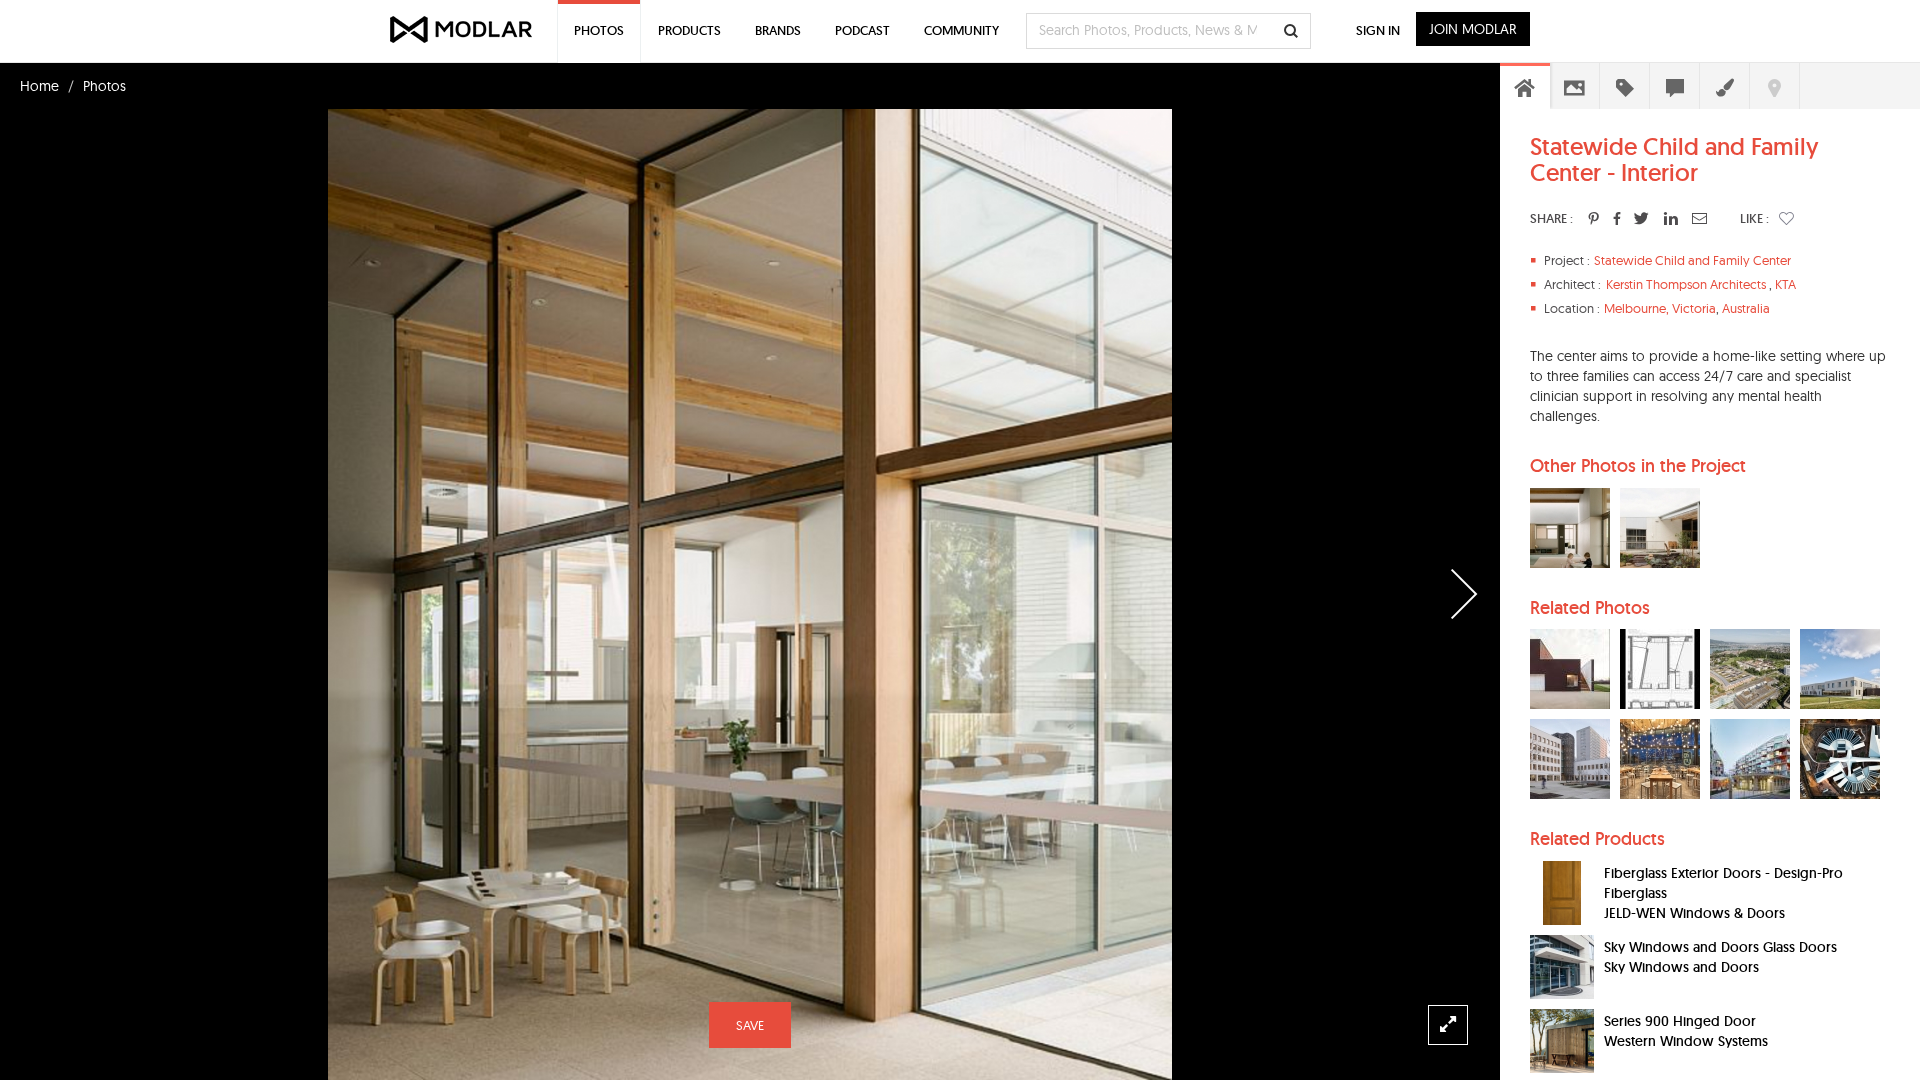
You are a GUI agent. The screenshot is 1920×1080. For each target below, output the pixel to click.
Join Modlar (1473, 29)
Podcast (862, 30)
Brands (778, 30)
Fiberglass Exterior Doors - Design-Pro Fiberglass (1723, 883)
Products (689, 30)
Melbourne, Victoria (1660, 308)
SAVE (750, 1025)
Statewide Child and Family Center (1692, 260)
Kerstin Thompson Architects (1686, 284)
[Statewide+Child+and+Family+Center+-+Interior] (1593, 218)
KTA (1785, 284)
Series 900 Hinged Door (1680, 1021)
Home (39, 86)
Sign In (1378, 30)
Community (961, 30)
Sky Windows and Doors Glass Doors (1720, 947)
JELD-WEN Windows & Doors (1694, 913)
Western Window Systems (1686, 1041)
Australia (1746, 308)
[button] (1786, 218)
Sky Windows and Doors (1681, 967)
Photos (104, 86)
